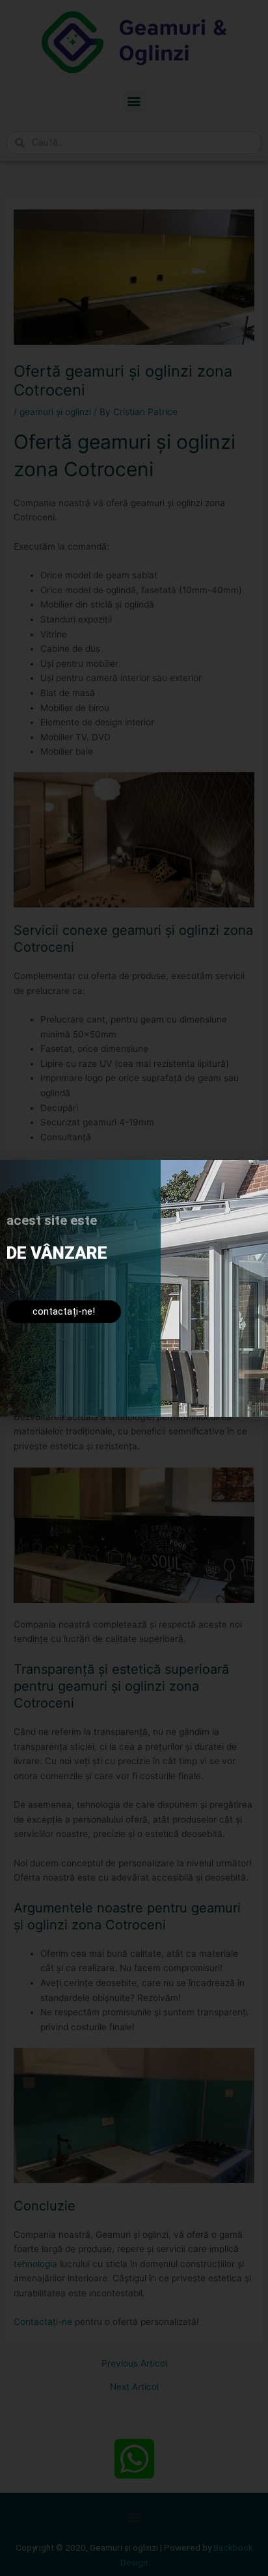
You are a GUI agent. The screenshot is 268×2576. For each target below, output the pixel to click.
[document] (134, 1288)
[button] (250, 1178)
